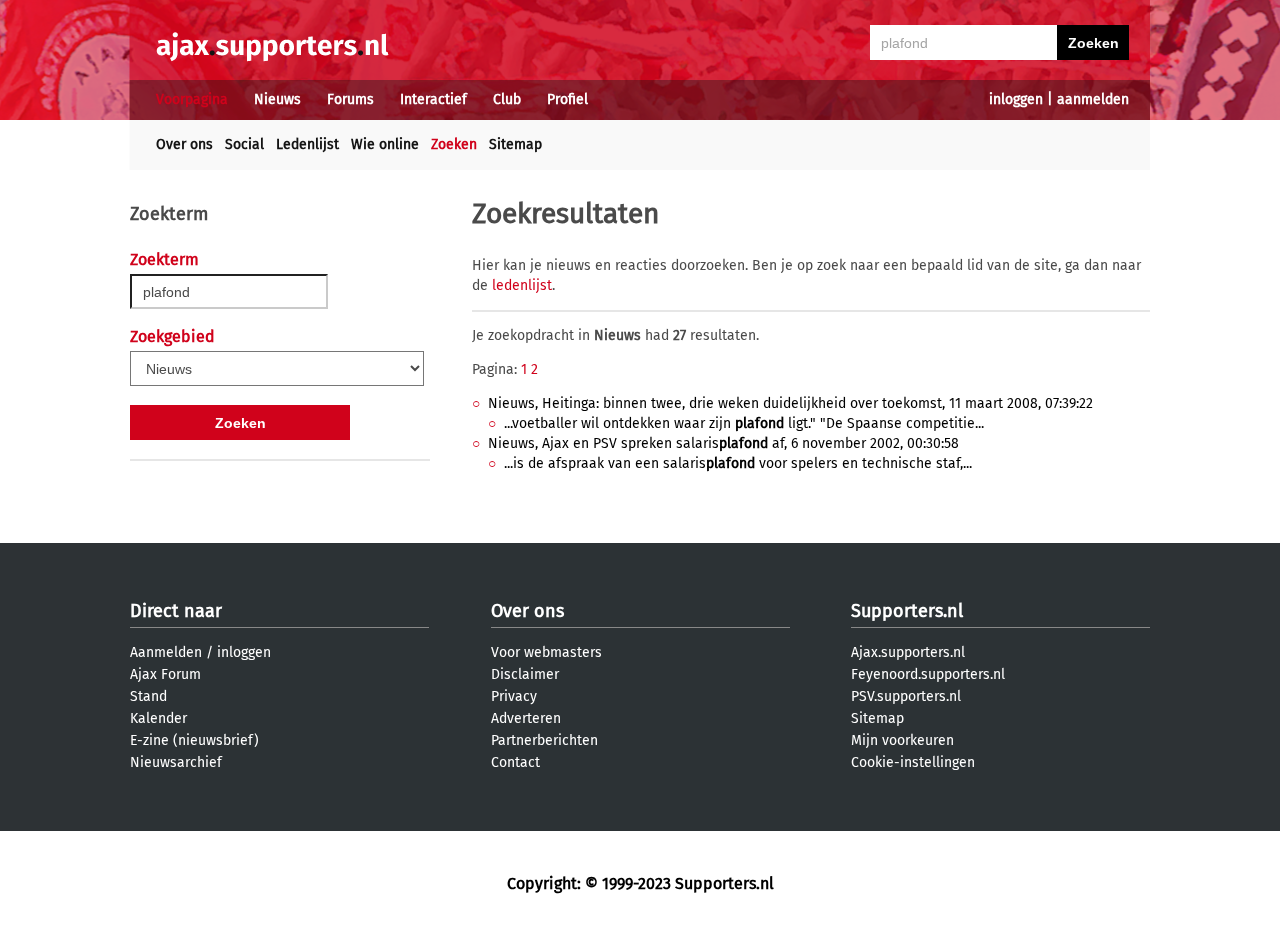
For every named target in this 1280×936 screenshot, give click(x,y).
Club (507, 99)
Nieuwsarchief (176, 762)
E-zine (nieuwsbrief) (194, 740)
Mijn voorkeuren (902, 740)
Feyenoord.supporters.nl (928, 674)
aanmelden (1093, 99)
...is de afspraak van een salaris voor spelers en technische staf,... (738, 463)
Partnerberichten (544, 740)
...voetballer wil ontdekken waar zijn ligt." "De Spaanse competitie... (744, 423)
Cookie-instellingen (913, 762)
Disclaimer (525, 674)
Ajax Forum (165, 674)
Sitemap (515, 144)
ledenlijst (522, 285)
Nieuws (277, 99)
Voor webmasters (546, 652)
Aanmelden (166, 652)
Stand (148, 696)
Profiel (567, 99)
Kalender (158, 718)
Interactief (433, 99)
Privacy (514, 696)
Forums (350, 99)
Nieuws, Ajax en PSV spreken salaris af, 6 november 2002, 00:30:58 (723, 443)
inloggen (1016, 99)
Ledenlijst (307, 144)
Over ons (184, 144)
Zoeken (454, 144)
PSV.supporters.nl (906, 696)
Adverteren (526, 718)
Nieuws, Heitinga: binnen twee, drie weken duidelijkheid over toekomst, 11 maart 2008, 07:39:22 (790, 403)
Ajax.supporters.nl (908, 652)
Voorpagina (192, 99)
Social (244, 144)
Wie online (385, 144)
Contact (515, 762)
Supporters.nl (907, 611)
